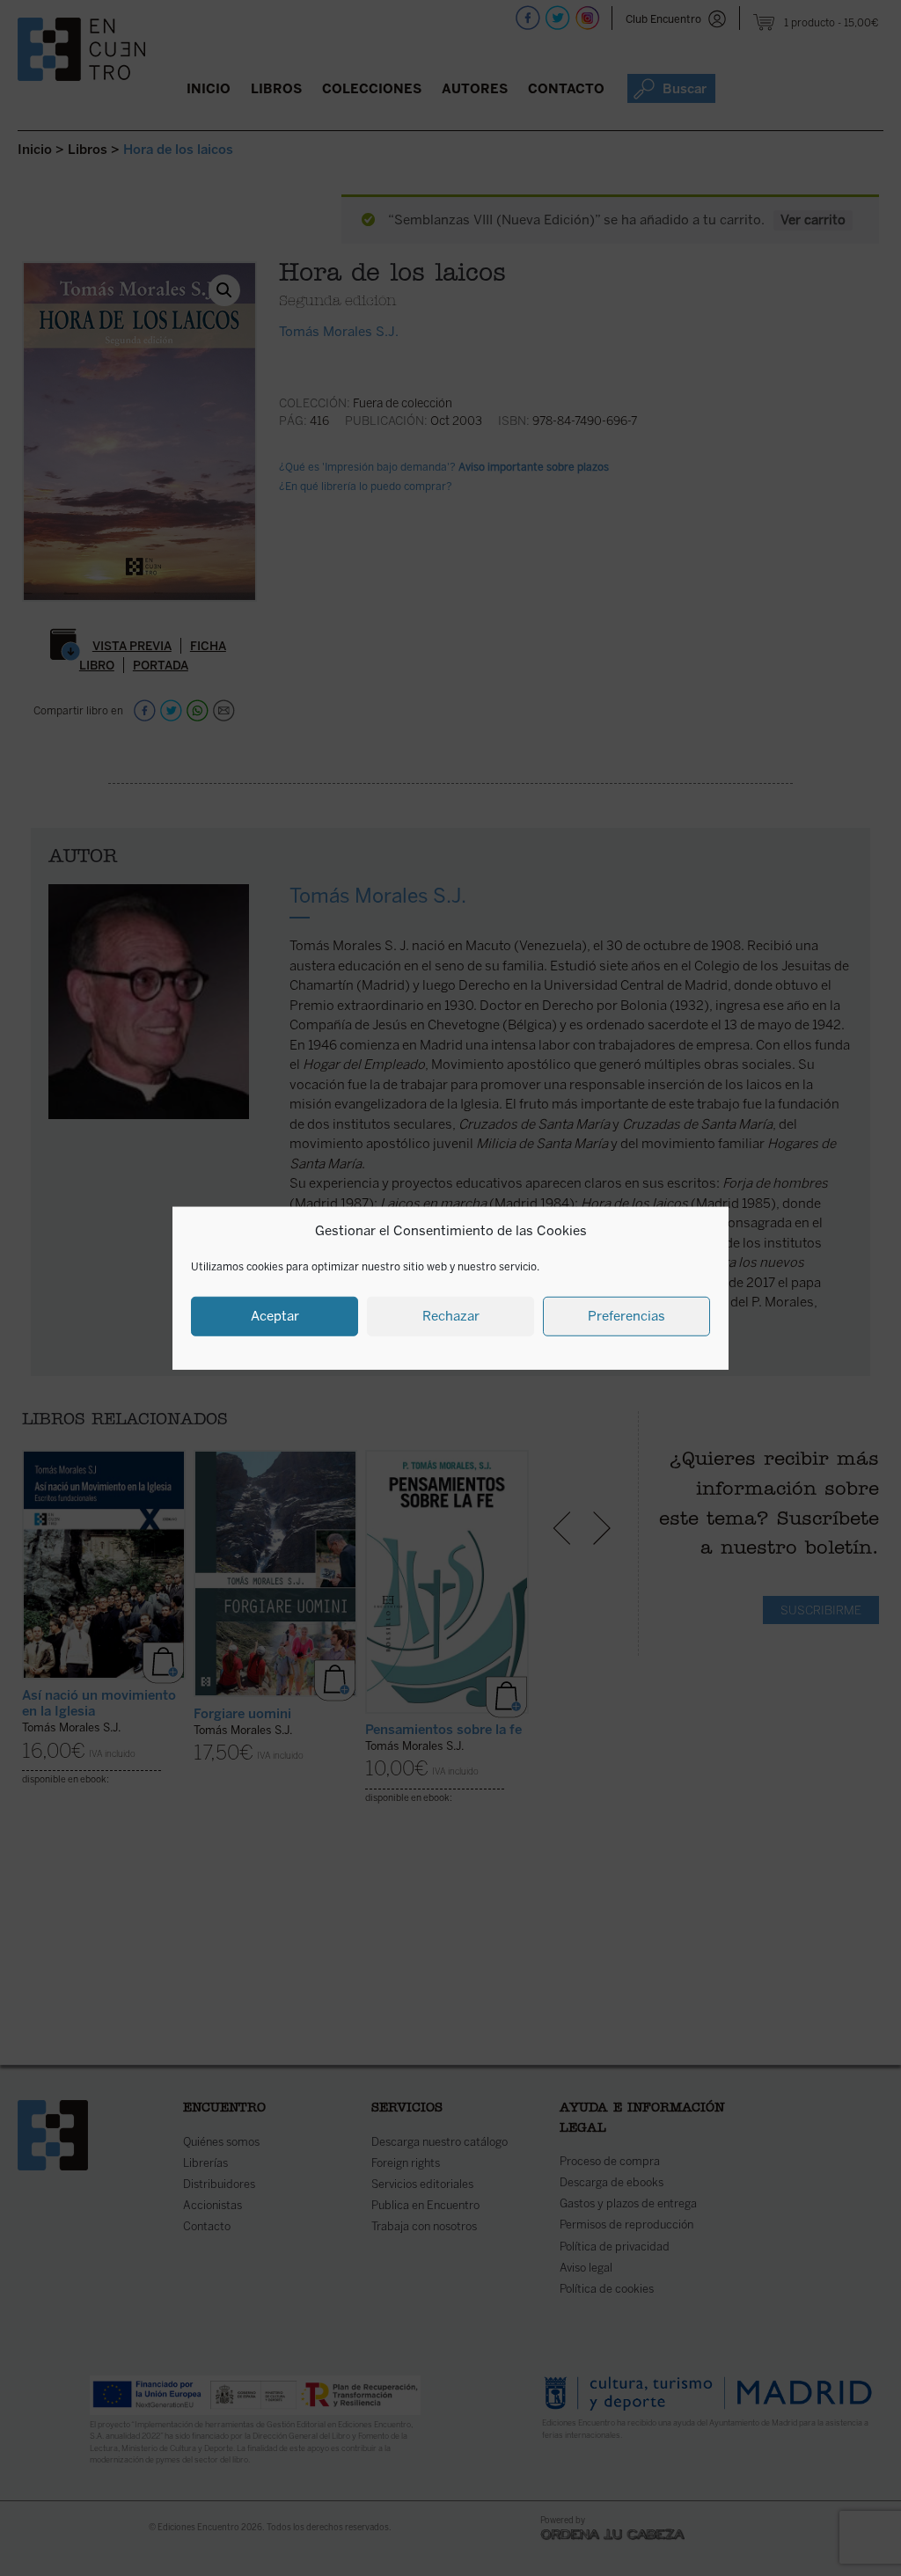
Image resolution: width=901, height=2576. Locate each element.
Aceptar (275, 1316)
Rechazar (451, 1316)
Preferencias (626, 1316)
